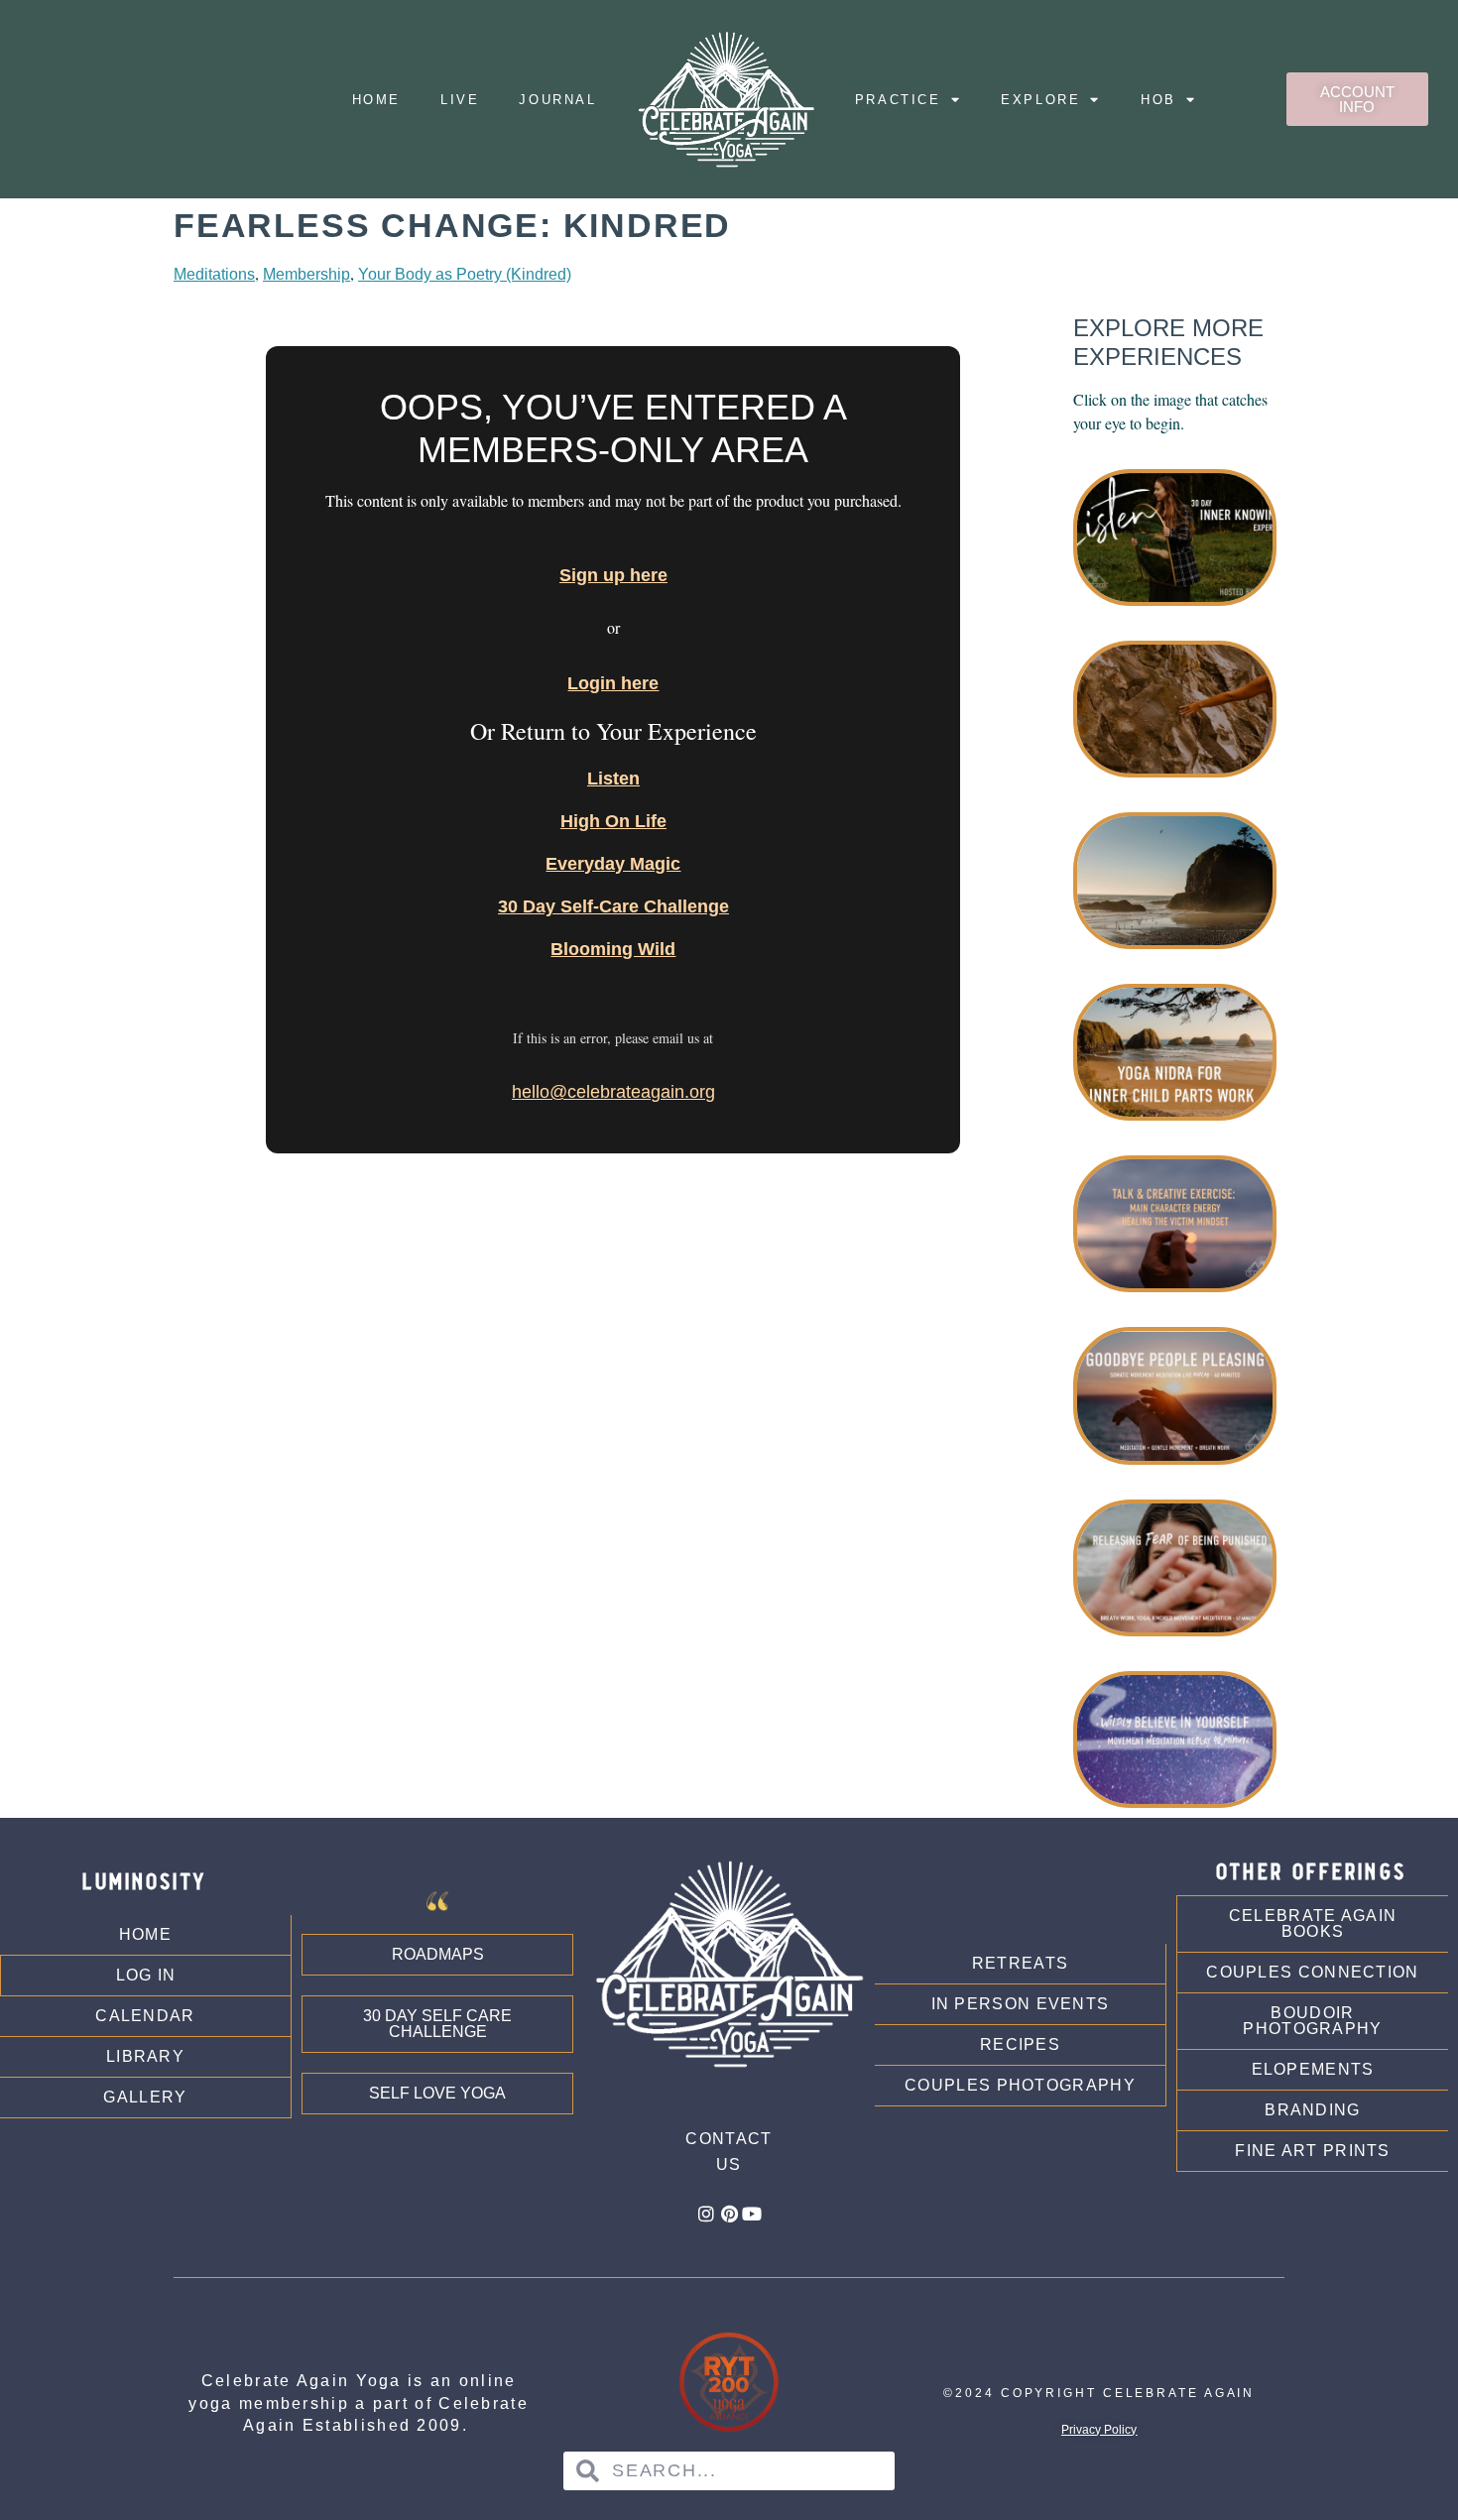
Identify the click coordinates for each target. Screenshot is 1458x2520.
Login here (613, 683)
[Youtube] (752, 2214)
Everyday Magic (613, 864)
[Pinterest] (729, 2214)
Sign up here (613, 575)
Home (376, 100)
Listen (613, 779)
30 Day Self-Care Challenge (613, 906)
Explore (1040, 100)
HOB (1158, 100)
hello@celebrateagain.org (613, 1092)
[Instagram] (706, 2214)
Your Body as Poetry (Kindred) (465, 274)
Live (460, 100)
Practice (898, 100)
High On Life (613, 821)
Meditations (214, 274)
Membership (306, 274)
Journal (557, 100)
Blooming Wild (613, 949)
